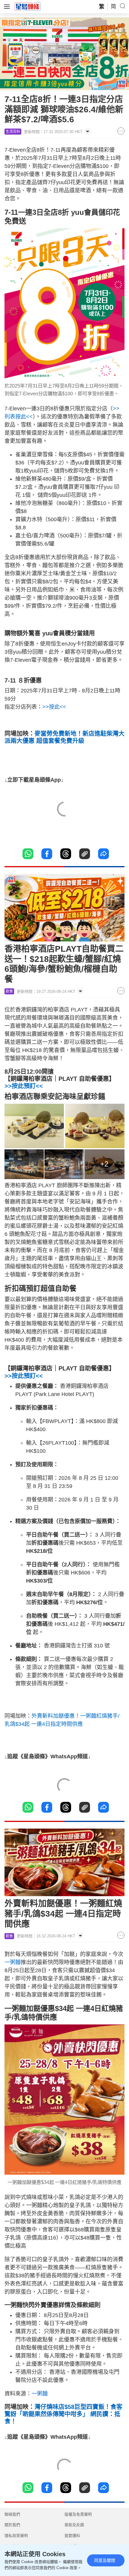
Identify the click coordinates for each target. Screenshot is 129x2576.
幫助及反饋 (74, 2525)
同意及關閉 (105, 2560)
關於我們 (12, 2525)
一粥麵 (13, 1962)
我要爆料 (72, 2536)
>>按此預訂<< (24, 1086)
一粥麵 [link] (40, 2394)
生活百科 (13, 132)
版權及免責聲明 (78, 2514)
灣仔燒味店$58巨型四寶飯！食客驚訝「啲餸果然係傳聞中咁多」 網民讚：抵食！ (63, 2414)
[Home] (28, 6)
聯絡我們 (12, 2514)
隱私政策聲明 (16, 2536)
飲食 (9, 991)
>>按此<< (54, 707)
